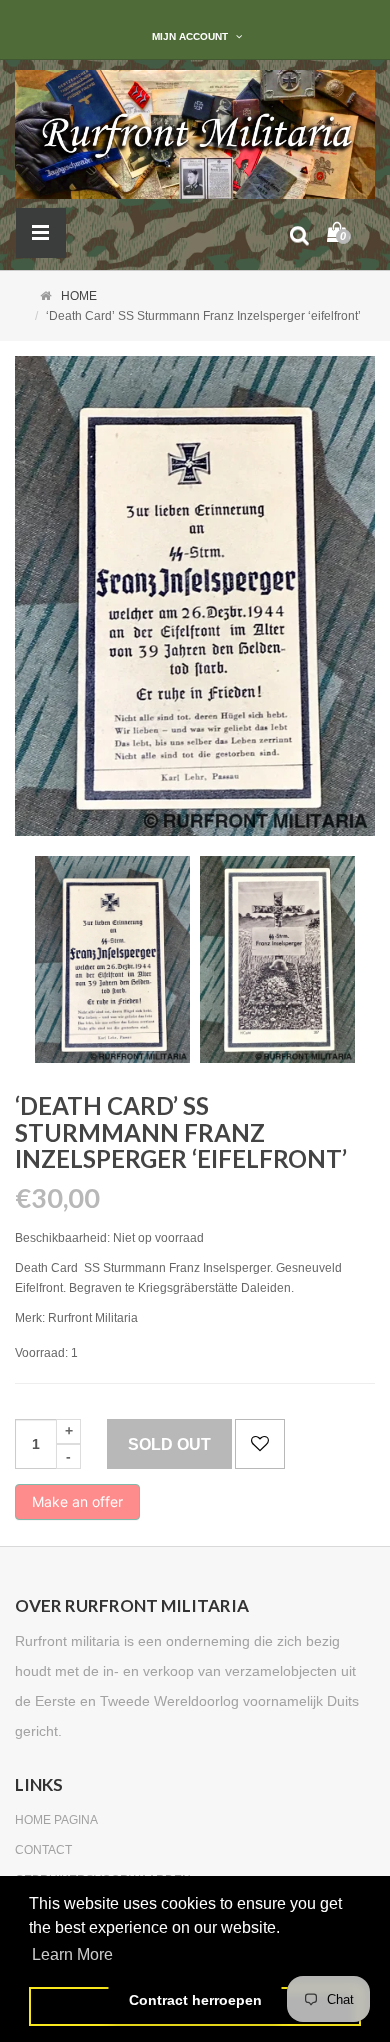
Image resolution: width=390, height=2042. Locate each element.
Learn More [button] (72, 1954)
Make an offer (77, 1506)
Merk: (30, 1318)
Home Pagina (56, 1820)
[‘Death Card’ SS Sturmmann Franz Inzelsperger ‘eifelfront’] (112, 959)
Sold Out (169, 1444)
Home (79, 296)
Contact (43, 1850)
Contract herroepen (195, 2000)
